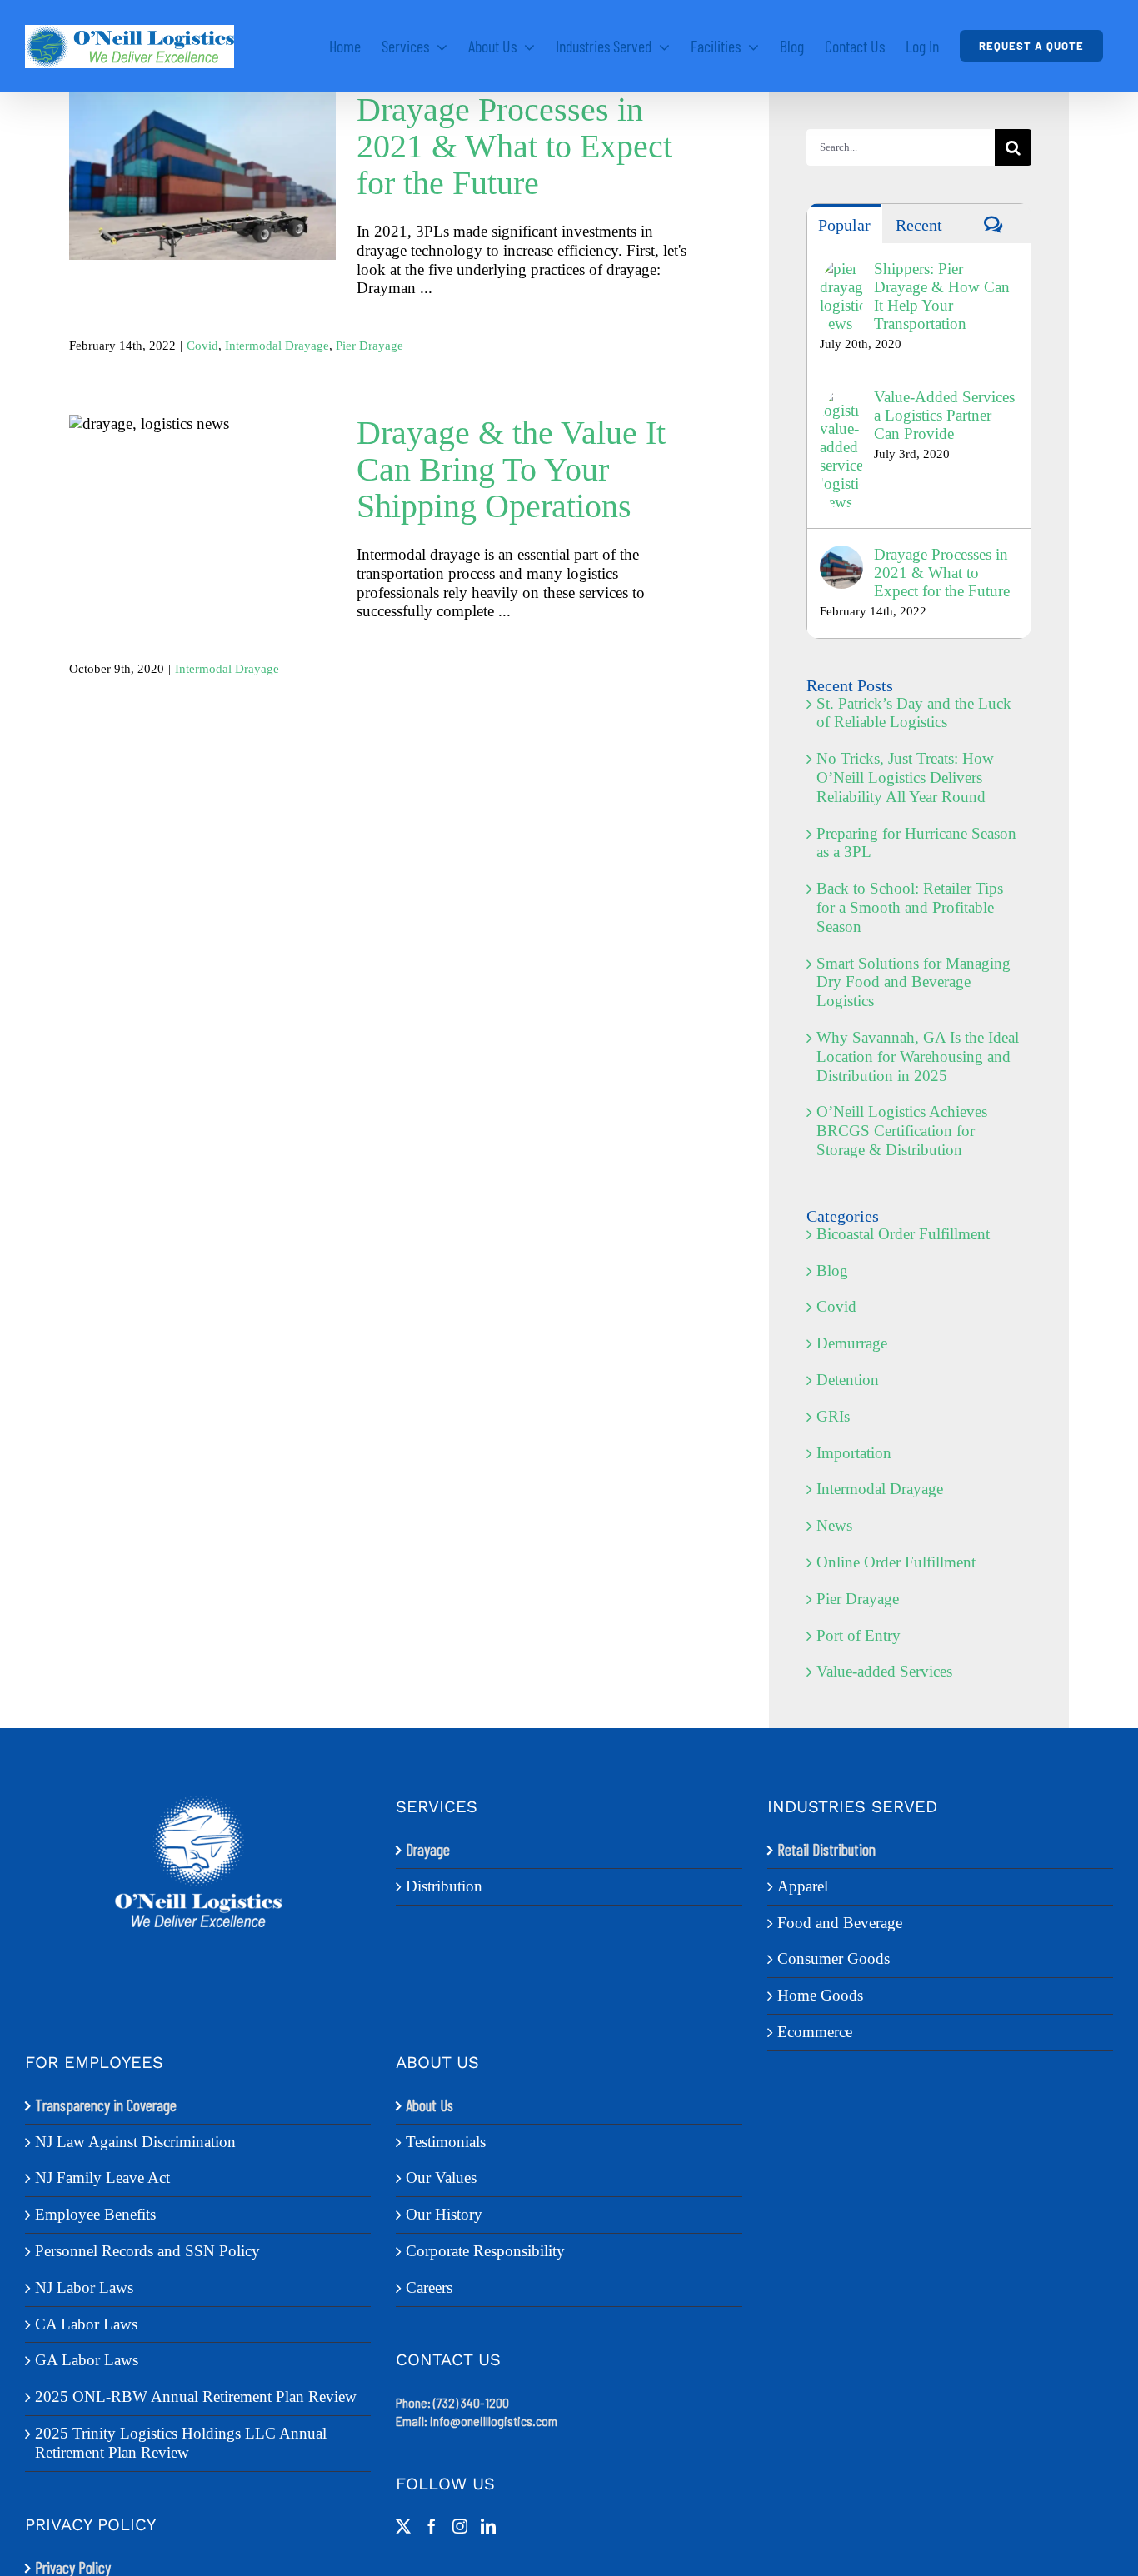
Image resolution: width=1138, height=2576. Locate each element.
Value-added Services (884, 1671)
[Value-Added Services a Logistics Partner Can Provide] (841, 397)
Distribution (444, 1886)
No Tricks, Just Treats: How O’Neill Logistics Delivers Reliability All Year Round (905, 777)
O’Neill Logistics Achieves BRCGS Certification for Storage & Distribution (902, 1131)
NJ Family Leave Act (102, 2177)
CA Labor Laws (86, 2324)
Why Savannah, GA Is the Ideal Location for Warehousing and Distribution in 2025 (918, 1056)
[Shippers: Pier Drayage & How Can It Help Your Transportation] (841, 269)
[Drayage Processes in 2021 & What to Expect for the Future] (202, 176)
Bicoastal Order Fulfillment (903, 1234)
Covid (202, 346)
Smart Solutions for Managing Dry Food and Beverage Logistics (913, 982)
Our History (444, 2214)
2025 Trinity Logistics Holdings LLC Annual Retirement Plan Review (181, 2443)
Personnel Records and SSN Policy (147, 2251)
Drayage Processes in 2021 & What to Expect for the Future (203, 152)
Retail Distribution (826, 1850)
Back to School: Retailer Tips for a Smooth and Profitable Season (910, 907)
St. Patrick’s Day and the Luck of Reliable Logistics (914, 713)
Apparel (803, 1886)
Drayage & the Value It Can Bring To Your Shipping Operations (203, 475)
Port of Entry (858, 1635)
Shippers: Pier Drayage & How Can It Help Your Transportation (942, 296)
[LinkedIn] (488, 2526)
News (834, 1525)
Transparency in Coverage (106, 2105)
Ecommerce (815, 2032)
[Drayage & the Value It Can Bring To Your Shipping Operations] (202, 508)
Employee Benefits (95, 2214)
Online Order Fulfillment (896, 1562)
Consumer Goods (834, 1958)
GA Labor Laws (87, 2360)
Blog (832, 1271)
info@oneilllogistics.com (494, 2421)
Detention (848, 1380)
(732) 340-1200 (471, 2402)
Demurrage (852, 1343)
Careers (429, 2287)
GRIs (833, 1416)
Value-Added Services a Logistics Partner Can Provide (944, 415)
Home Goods (820, 1995)
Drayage (428, 1850)
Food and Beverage (840, 1923)
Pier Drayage (369, 346)
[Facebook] (432, 2526)
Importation (854, 1453)
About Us (429, 2105)
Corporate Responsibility (485, 2251)
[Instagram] (460, 2526)
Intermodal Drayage (277, 346)
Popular (844, 225)
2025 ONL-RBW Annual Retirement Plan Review (196, 2397)
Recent (919, 225)
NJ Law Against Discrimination (135, 2142)
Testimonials (446, 2142)
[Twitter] (403, 2526)
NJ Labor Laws (84, 2287)
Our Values (441, 2177)
